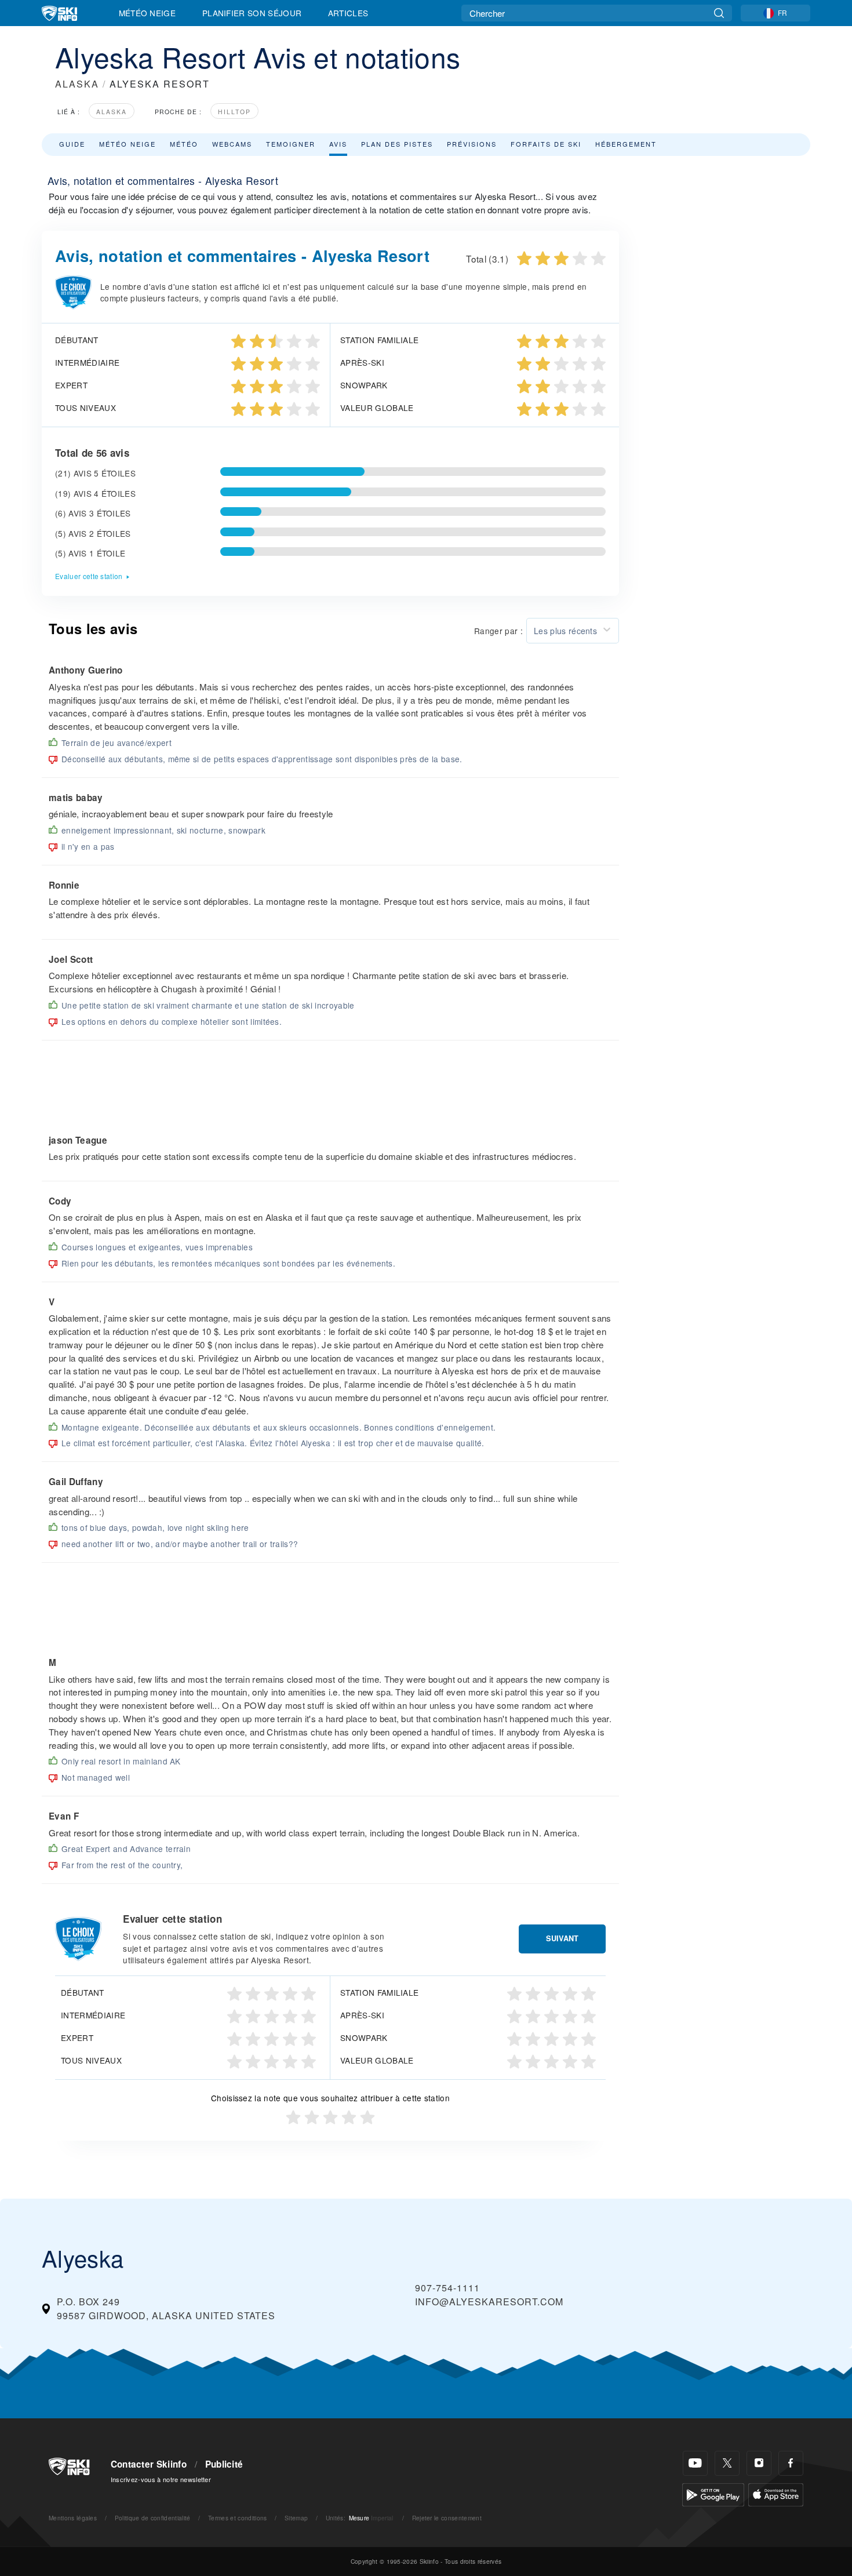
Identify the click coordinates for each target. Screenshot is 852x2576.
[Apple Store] (776, 2493)
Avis (338, 144)
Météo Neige (148, 13)
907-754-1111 (447, 2288)
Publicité (224, 2464)
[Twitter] (727, 2463)
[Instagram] (759, 2463)
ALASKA (77, 84)
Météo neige (128, 144)
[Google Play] (713, 2493)
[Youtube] (695, 2463)
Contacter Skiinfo (149, 2464)
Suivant (562, 1938)
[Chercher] (719, 13)
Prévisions (472, 144)
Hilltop (234, 112)
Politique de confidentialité (153, 2518)
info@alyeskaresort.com (489, 2302)
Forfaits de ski (546, 144)
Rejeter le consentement (447, 2518)
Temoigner (291, 144)
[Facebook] (791, 2463)
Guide (72, 144)
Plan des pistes (397, 144)
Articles (348, 13)
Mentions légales (73, 2518)
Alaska (112, 112)
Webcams (232, 144)
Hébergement (626, 144)
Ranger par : (498, 631)
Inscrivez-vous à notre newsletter (161, 2479)
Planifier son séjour (252, 13)
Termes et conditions (237, 2518)
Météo (184, 144)
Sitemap (296, 2518)
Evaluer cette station (89, 576)
